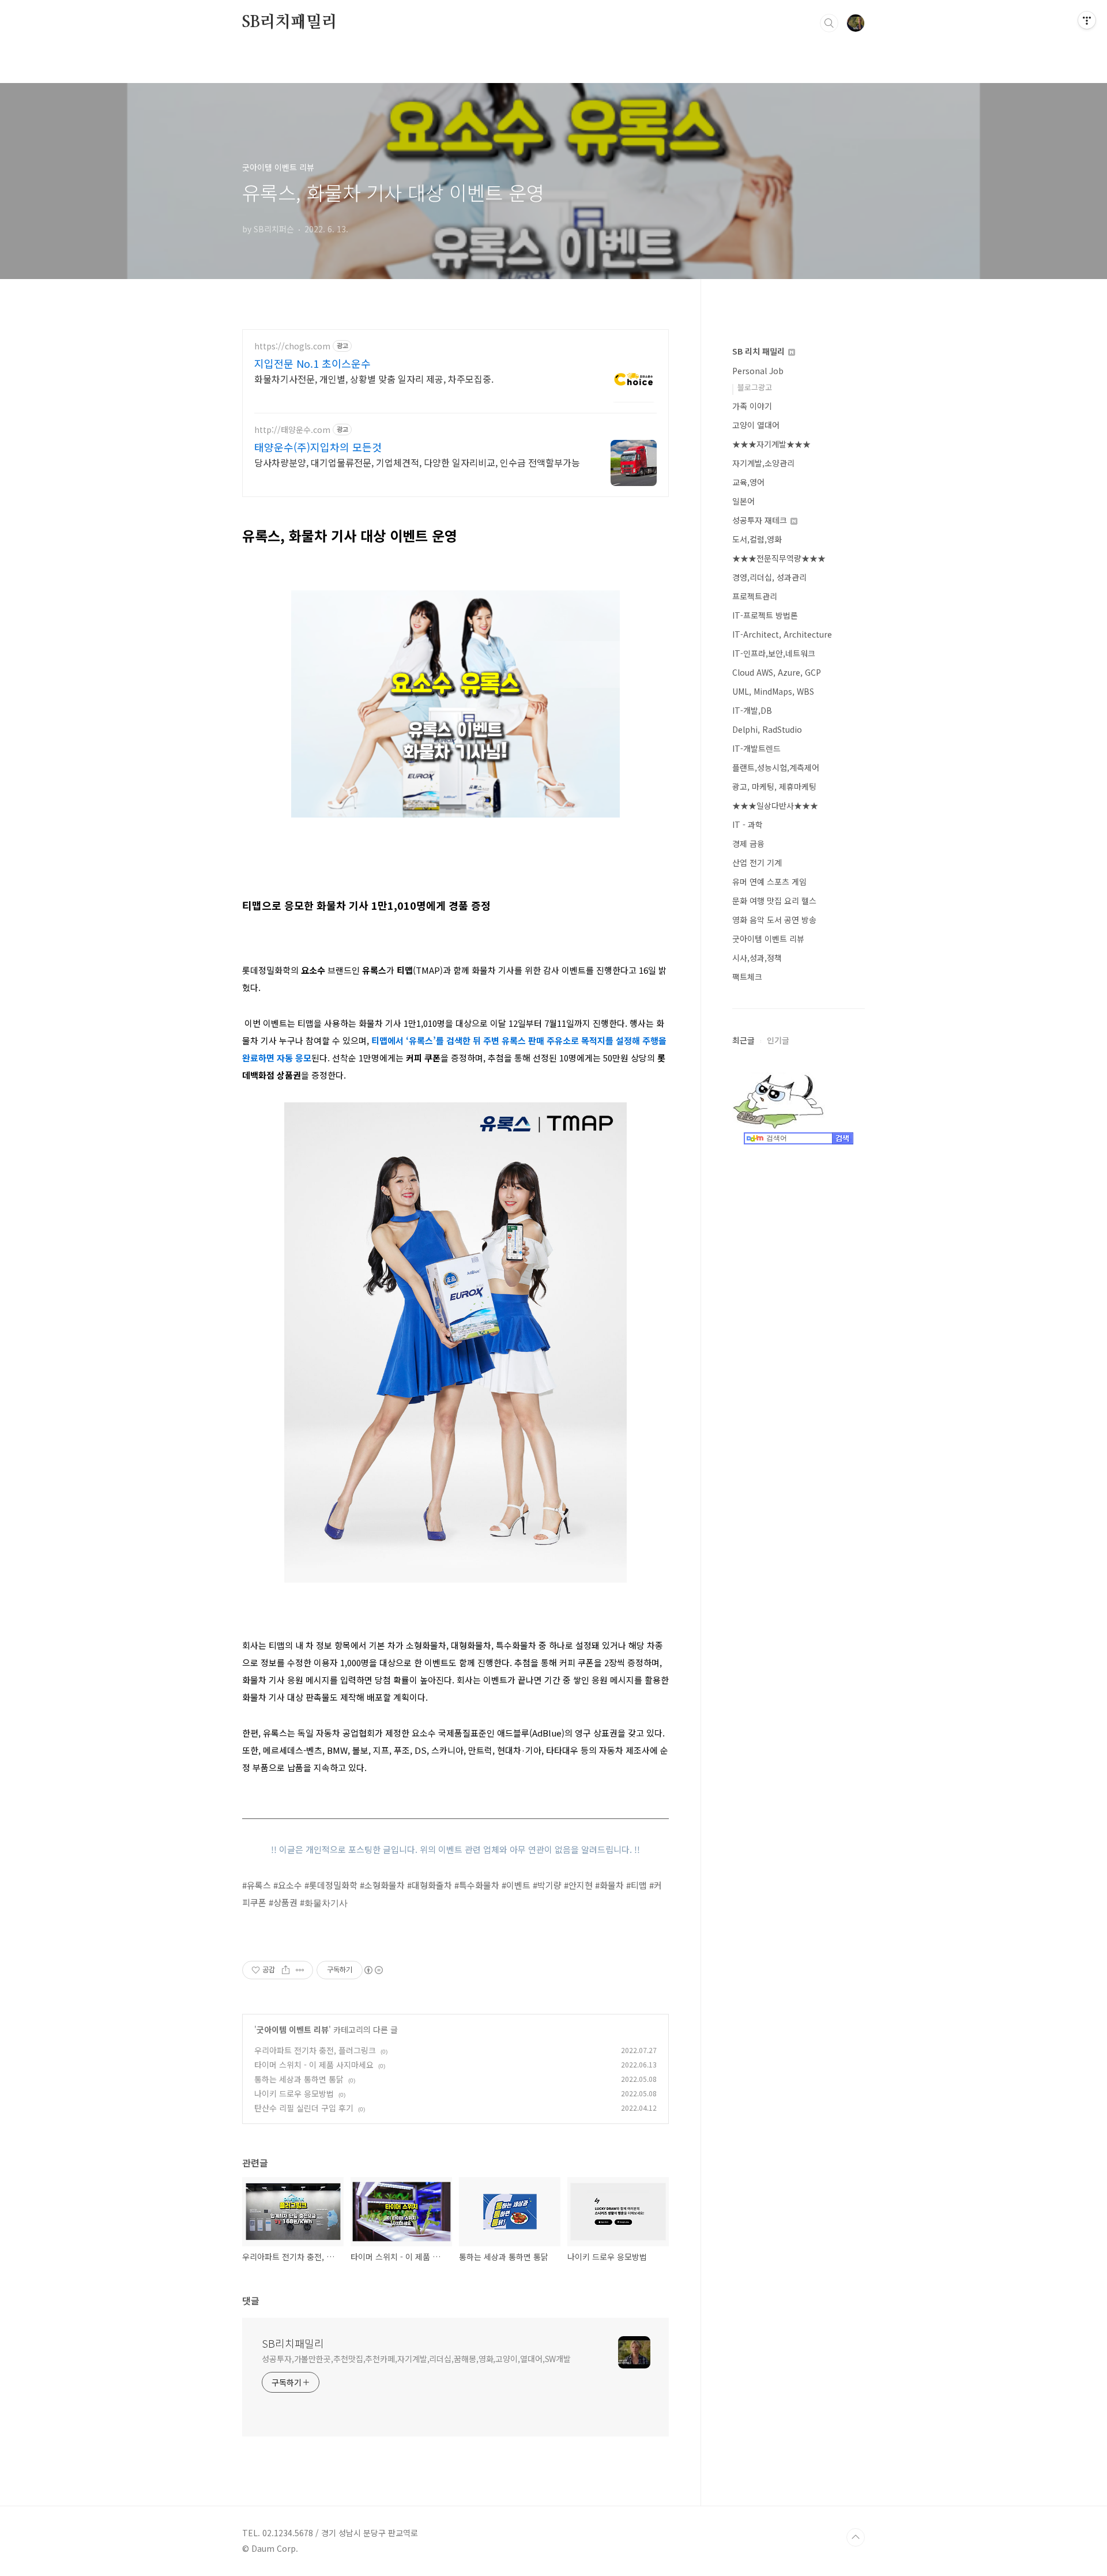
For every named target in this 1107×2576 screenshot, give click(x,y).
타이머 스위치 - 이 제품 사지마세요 (314, 2065)
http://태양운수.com (292, 430)
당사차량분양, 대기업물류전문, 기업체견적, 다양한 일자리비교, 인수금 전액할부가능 (417, 462)
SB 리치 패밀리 (760, 351)
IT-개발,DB (752, 710)
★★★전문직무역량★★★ (779, 558)
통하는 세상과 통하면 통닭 (299, 2079)
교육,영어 (748, 482)
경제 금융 (748, 843)
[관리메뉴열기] (1087, 20)
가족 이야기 (752, 406)
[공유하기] (286, 1970)
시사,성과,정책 (757, 958)
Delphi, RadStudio (767, 729)
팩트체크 (747, 977)
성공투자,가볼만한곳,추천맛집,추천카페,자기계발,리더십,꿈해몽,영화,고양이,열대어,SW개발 (416, 2359)
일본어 (743, 501)
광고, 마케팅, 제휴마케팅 (774, 786)
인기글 (778, 1040)
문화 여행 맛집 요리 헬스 (774, 901)
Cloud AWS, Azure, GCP (777, 672)
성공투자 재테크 (761, 520)
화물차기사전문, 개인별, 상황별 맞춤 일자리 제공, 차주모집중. (374, 379)
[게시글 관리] (300, 1970)
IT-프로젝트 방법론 (765, 615)
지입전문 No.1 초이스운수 (312, 363)
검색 (829, 23)
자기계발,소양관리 (763, 463)
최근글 (743, 1040)
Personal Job (758, 371)
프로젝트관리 (755, 596)
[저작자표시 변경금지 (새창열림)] (373, 1970)
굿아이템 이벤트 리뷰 (293, 2029)
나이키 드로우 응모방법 (294, 2093)
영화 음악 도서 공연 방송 (774, 920)
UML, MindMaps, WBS (773, 691)
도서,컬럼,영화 (757, 539)
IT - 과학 (748, 824)
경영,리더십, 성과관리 (769, 577)
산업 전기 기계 (757, 863)
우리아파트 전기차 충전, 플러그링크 (315, 2050)
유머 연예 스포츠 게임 (769, 882)
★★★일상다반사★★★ (775, 805)
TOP (856, 2537)
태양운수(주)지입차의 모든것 (318, 447)
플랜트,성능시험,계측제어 (776, 767)
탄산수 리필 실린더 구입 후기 (304, 2108)
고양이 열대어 (756, 425)
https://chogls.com (292, 346)
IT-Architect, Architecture (782, 634)
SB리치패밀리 (290, 22)
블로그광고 (755, 387)
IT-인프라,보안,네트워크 (774, 653)
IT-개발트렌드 (756, 748)
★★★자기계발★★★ (771, 444)
